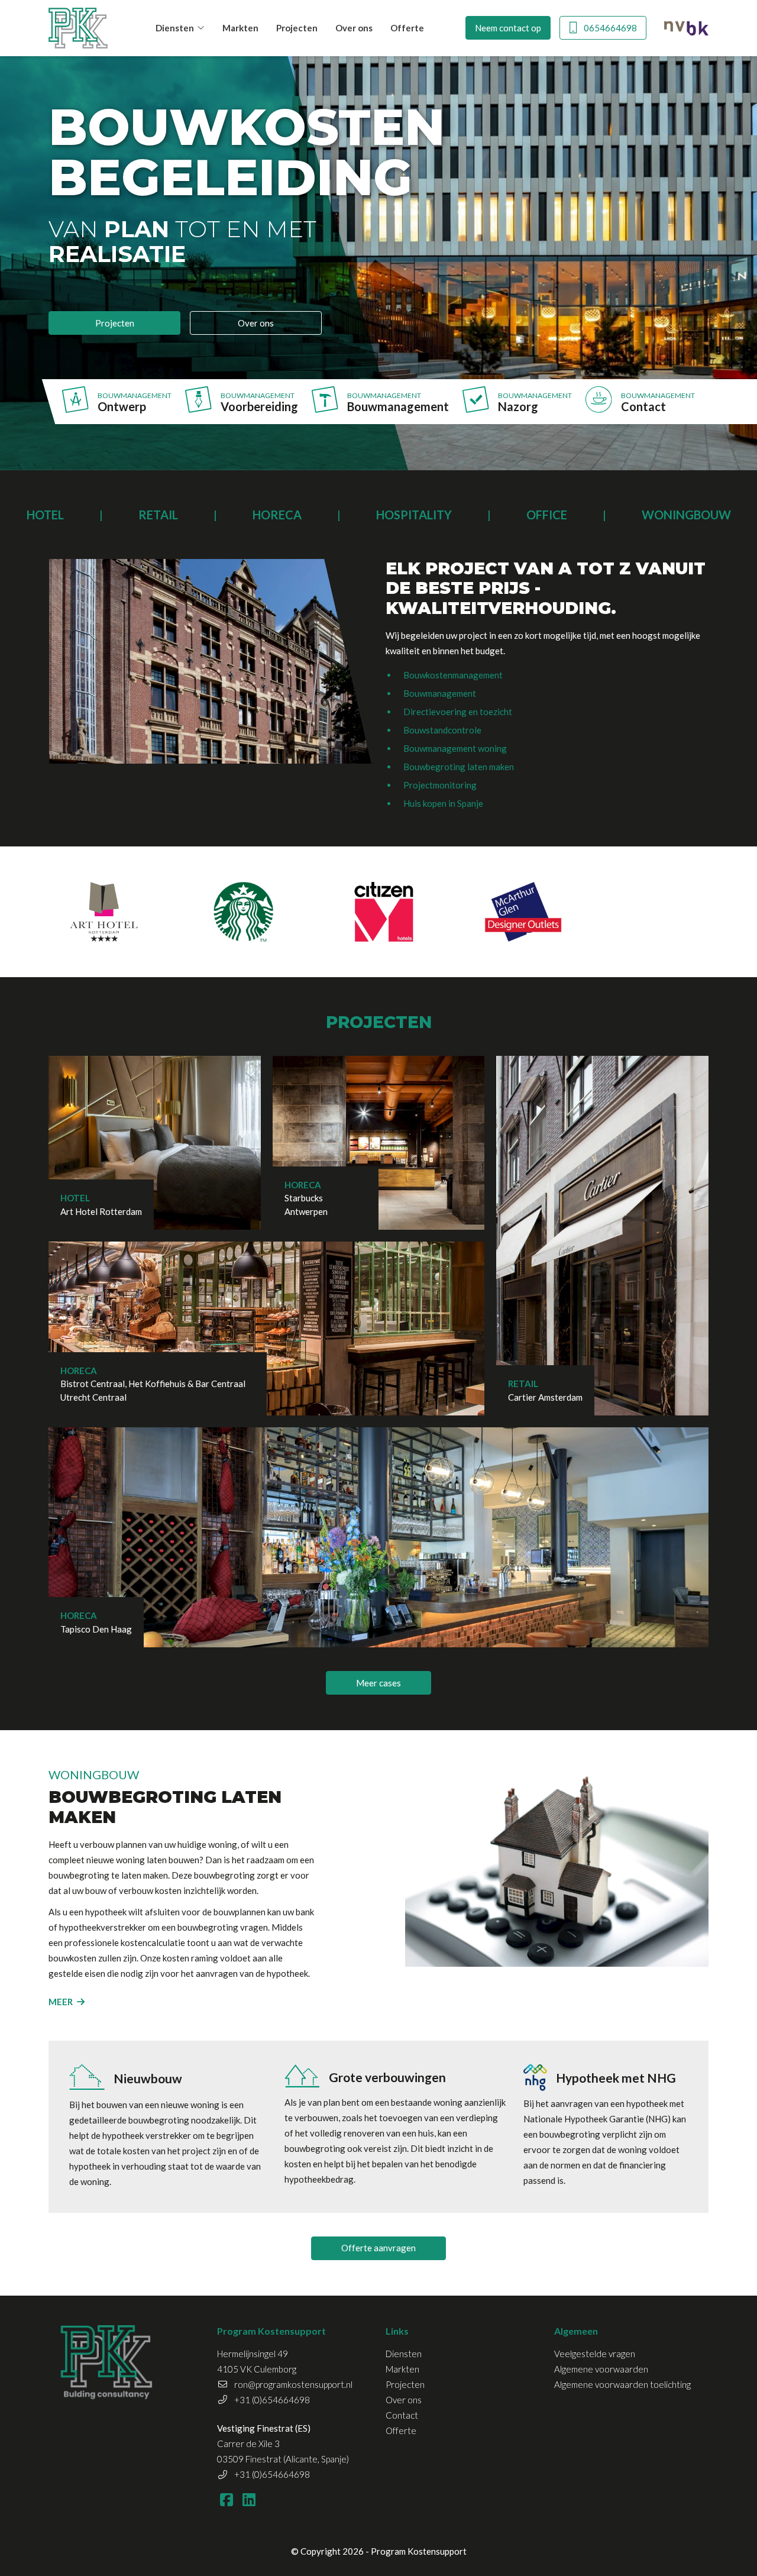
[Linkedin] (249, 2499)
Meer (61, 2002)
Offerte (407, 28)
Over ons (354, 28)
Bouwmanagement (440, 693)
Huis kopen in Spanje (443, 803)
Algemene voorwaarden (601, 2369)
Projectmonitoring (440, 785)
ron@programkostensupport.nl (293, 2384)
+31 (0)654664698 (272, 2400)
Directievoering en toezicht (458, 712)
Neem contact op (508, 28)
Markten (240, 28)
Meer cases (378, 1683)
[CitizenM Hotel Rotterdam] (384, 912)
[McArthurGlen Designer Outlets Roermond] (524, 912)
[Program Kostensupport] (78, 28)
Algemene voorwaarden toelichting (622, 2384)
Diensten (175, 28)
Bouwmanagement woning (455, 748)
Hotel (45, 515)
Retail (158, 515)
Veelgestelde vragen (595, 2354)
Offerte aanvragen (378, 2248)
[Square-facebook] (226, 2499)
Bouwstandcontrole (442, 730)
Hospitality (414, 515)
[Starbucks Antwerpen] (244, 912)
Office (547, 515)
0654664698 (610, 28)
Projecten (297, 28)
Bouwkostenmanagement (453, 675)
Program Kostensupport (419, 2551)
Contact (402, 2415)
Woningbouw (686, 515)
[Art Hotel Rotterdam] (104, 912)
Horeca (277, 515)
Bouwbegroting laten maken (459, 767)
